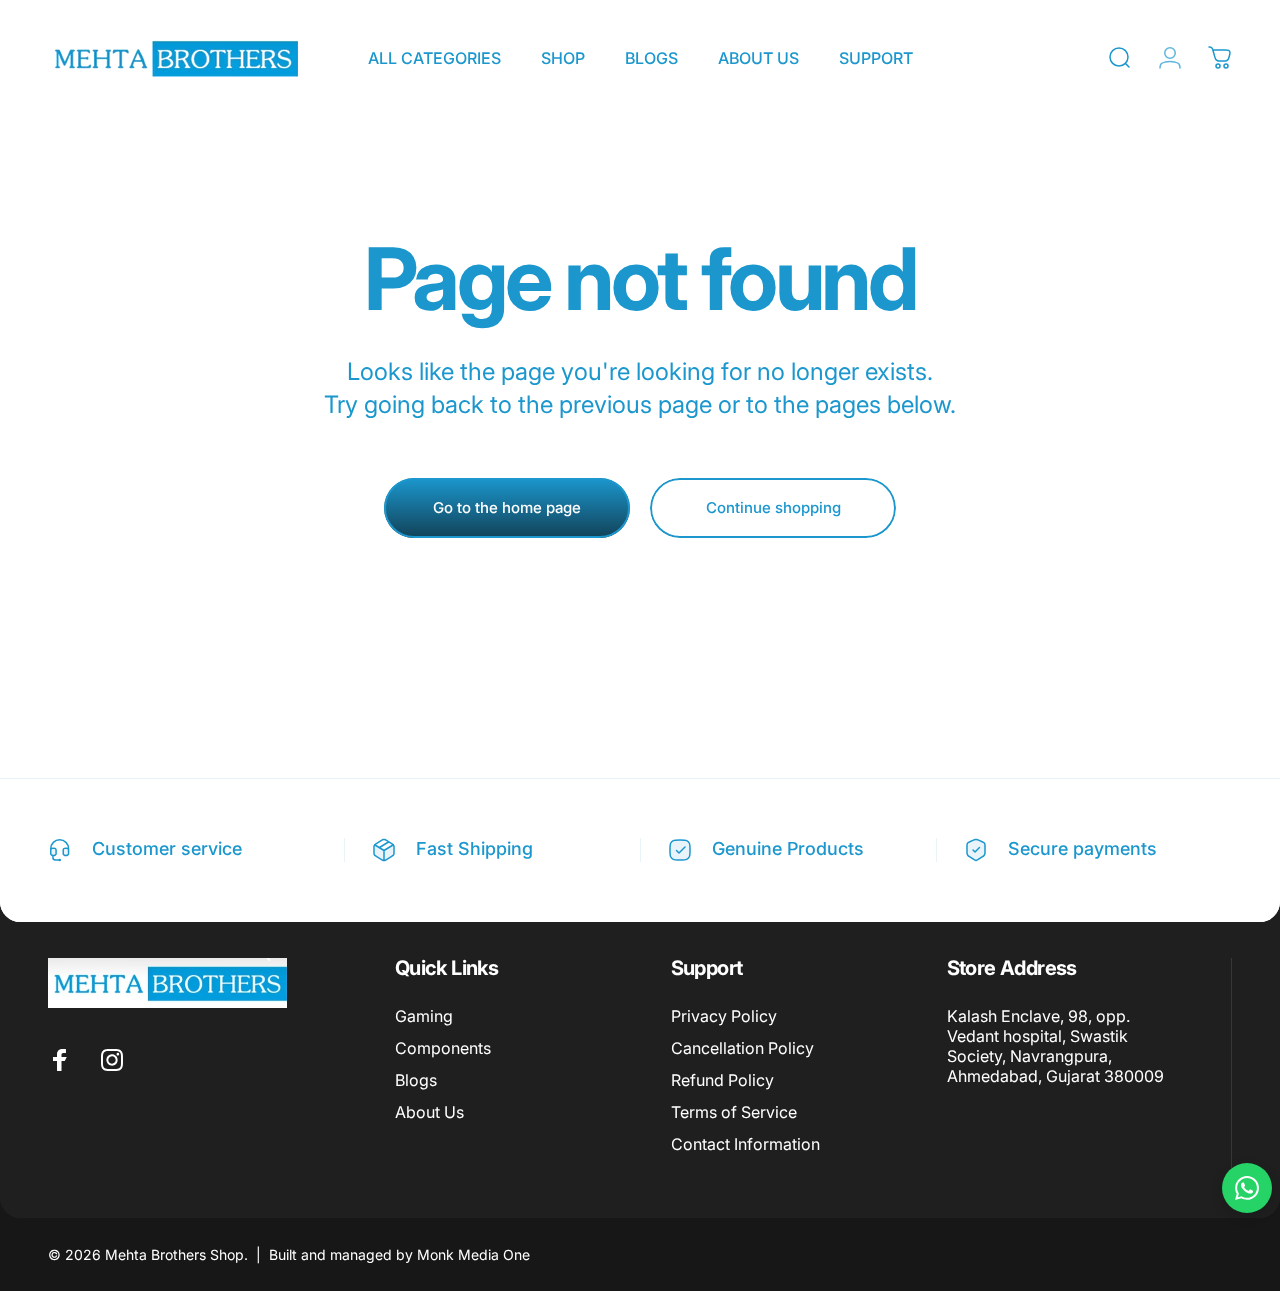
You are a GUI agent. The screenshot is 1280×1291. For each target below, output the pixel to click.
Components (443, 1048)
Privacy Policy (724, 1016)
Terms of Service (734, 1112)
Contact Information (745, 1144)
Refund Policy (722, 1080)
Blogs (416, 1080)
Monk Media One (473, 1254)
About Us (429, 1112)
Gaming (424, 1016)
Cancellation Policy (742, 1048)
